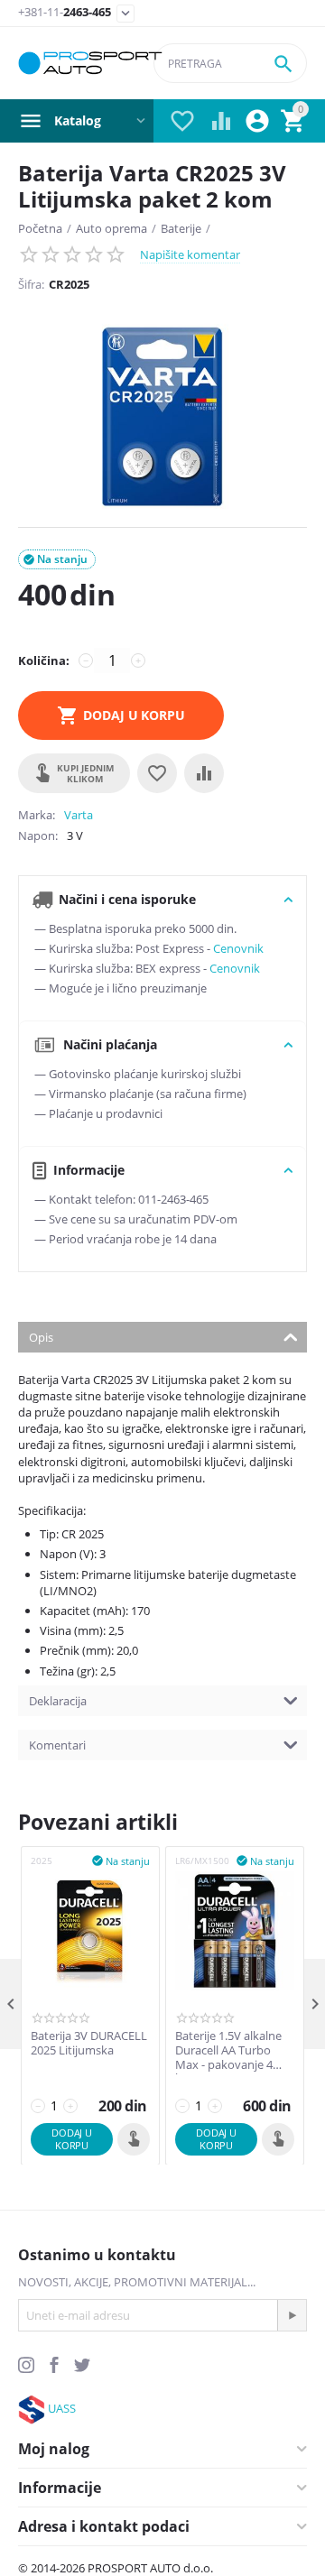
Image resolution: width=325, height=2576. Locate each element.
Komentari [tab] (57, 1745)
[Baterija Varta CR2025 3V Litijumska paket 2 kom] (162, 417)
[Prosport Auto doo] (90, 63)
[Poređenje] (204, 773)
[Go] (292, 2315)
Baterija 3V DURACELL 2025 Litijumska (89, 2043)
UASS (62, 2408)
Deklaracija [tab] (58, 1701)
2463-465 (65, 13)
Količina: (44, 660)
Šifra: (31, 284)
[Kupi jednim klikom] (134, 2139)
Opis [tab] (41, 1337)
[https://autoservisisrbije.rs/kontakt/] (32, 2408)
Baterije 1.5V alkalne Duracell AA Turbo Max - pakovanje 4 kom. (228, 2050)
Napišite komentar (190, 254)
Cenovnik (238, 948)
